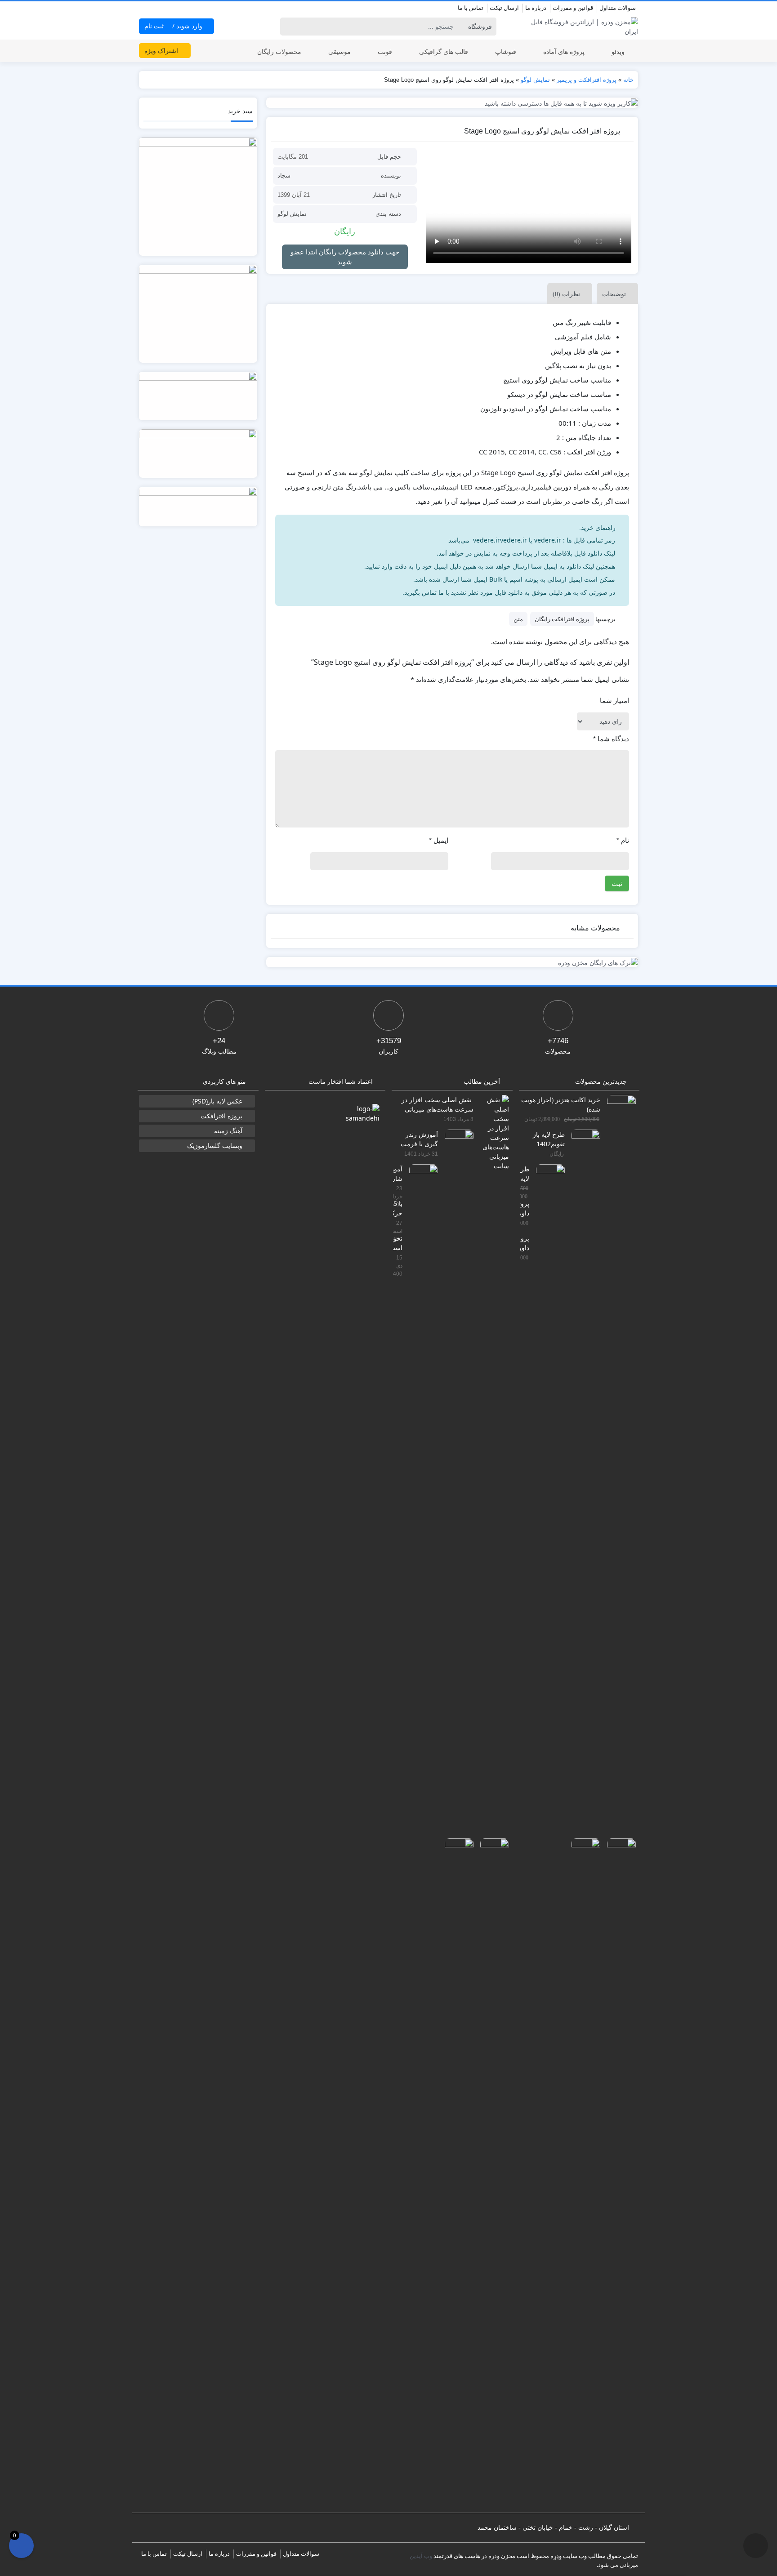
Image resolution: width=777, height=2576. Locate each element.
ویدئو (618, 51)
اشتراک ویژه (162, 51)
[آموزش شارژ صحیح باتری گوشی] (420, 1501)
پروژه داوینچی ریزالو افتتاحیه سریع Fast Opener (525, 1243)
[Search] (288, 27)
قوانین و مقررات (573, 8)
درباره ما (536, 8)
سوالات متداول (618, 8)
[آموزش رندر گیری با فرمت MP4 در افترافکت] (456, 1466)
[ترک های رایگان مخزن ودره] (452, 962)
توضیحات (614, 294)
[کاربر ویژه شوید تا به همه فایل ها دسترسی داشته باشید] (452, 103)
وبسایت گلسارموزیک (215, 1146)
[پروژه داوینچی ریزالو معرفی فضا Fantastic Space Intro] (618, 2175)
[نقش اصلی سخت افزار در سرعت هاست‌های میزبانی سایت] (491, 1132)
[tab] (615, 293)
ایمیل (439, 840)
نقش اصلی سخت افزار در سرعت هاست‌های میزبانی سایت (438, 1104)
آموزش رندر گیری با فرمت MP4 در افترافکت (419, 1139)
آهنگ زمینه (228, 1131)
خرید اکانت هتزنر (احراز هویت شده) (561, 1104)
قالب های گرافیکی (444, 51)
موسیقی (339, 51)
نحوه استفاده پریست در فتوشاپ (398, 1243)
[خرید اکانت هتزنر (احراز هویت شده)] (618, 1431)
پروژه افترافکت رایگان (562, 619)
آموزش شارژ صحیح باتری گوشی (398, 1173)
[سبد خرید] (21, 2546)
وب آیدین (421, 2556)
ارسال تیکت (504, 8)
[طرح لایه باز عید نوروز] (547, 1501)
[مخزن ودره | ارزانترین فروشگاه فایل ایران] (579, 27)
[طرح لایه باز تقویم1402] (583, 1466)
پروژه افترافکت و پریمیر (587, 80)
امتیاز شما (614, 701)
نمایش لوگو (535, 80)
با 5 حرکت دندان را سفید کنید (398, 1208)
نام (623, 840)
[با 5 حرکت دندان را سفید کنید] (491, 2175)
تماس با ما (471, 8)
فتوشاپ (506, 51)
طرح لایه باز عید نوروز (525, 1173)
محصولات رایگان (279, 51)
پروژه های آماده (564, 51)
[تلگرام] (144, 9)
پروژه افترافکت (221, 1116)
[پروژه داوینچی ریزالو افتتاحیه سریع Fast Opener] (583, 2175)
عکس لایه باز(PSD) (217, 1101)
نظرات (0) (566, 294)
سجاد (284, 176)
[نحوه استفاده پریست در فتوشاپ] (456, 2175)
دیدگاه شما (611, 739)
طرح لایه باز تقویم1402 (549, 1139)
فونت (385, 51)
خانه (628, 80)
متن (518, 619)
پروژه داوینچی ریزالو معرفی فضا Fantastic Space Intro (525, 1208)
